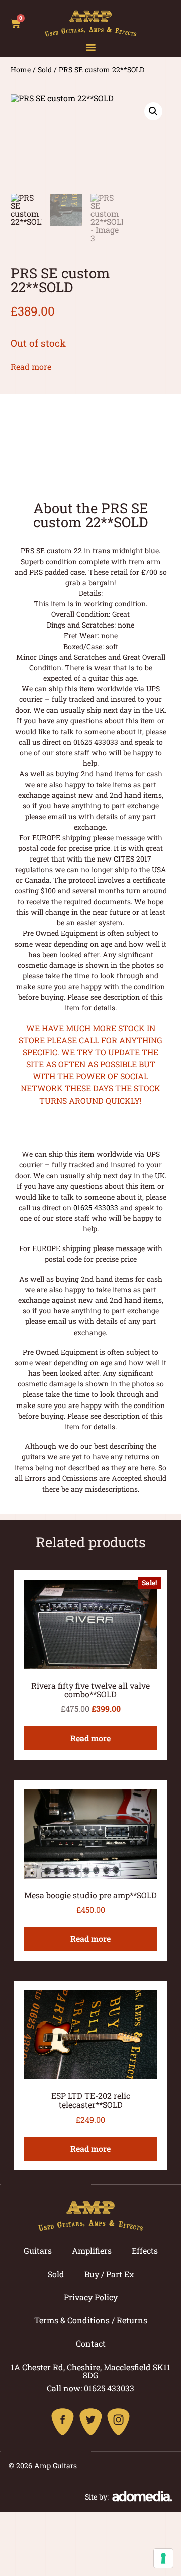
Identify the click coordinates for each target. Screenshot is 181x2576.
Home (21, 70)
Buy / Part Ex (109, 2274)
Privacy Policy (91, 2297)
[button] (91, 47)
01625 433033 (96, 1207)
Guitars (38, 2251)
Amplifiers (92, 2251)
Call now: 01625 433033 (90, 2388)
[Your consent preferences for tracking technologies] (163, 2558)
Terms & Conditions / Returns (91, 2320)
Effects (145, 2251)
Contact (91, 2343)
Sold (45, 70)
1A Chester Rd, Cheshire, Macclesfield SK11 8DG (90, 2371)
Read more (31, 367)
